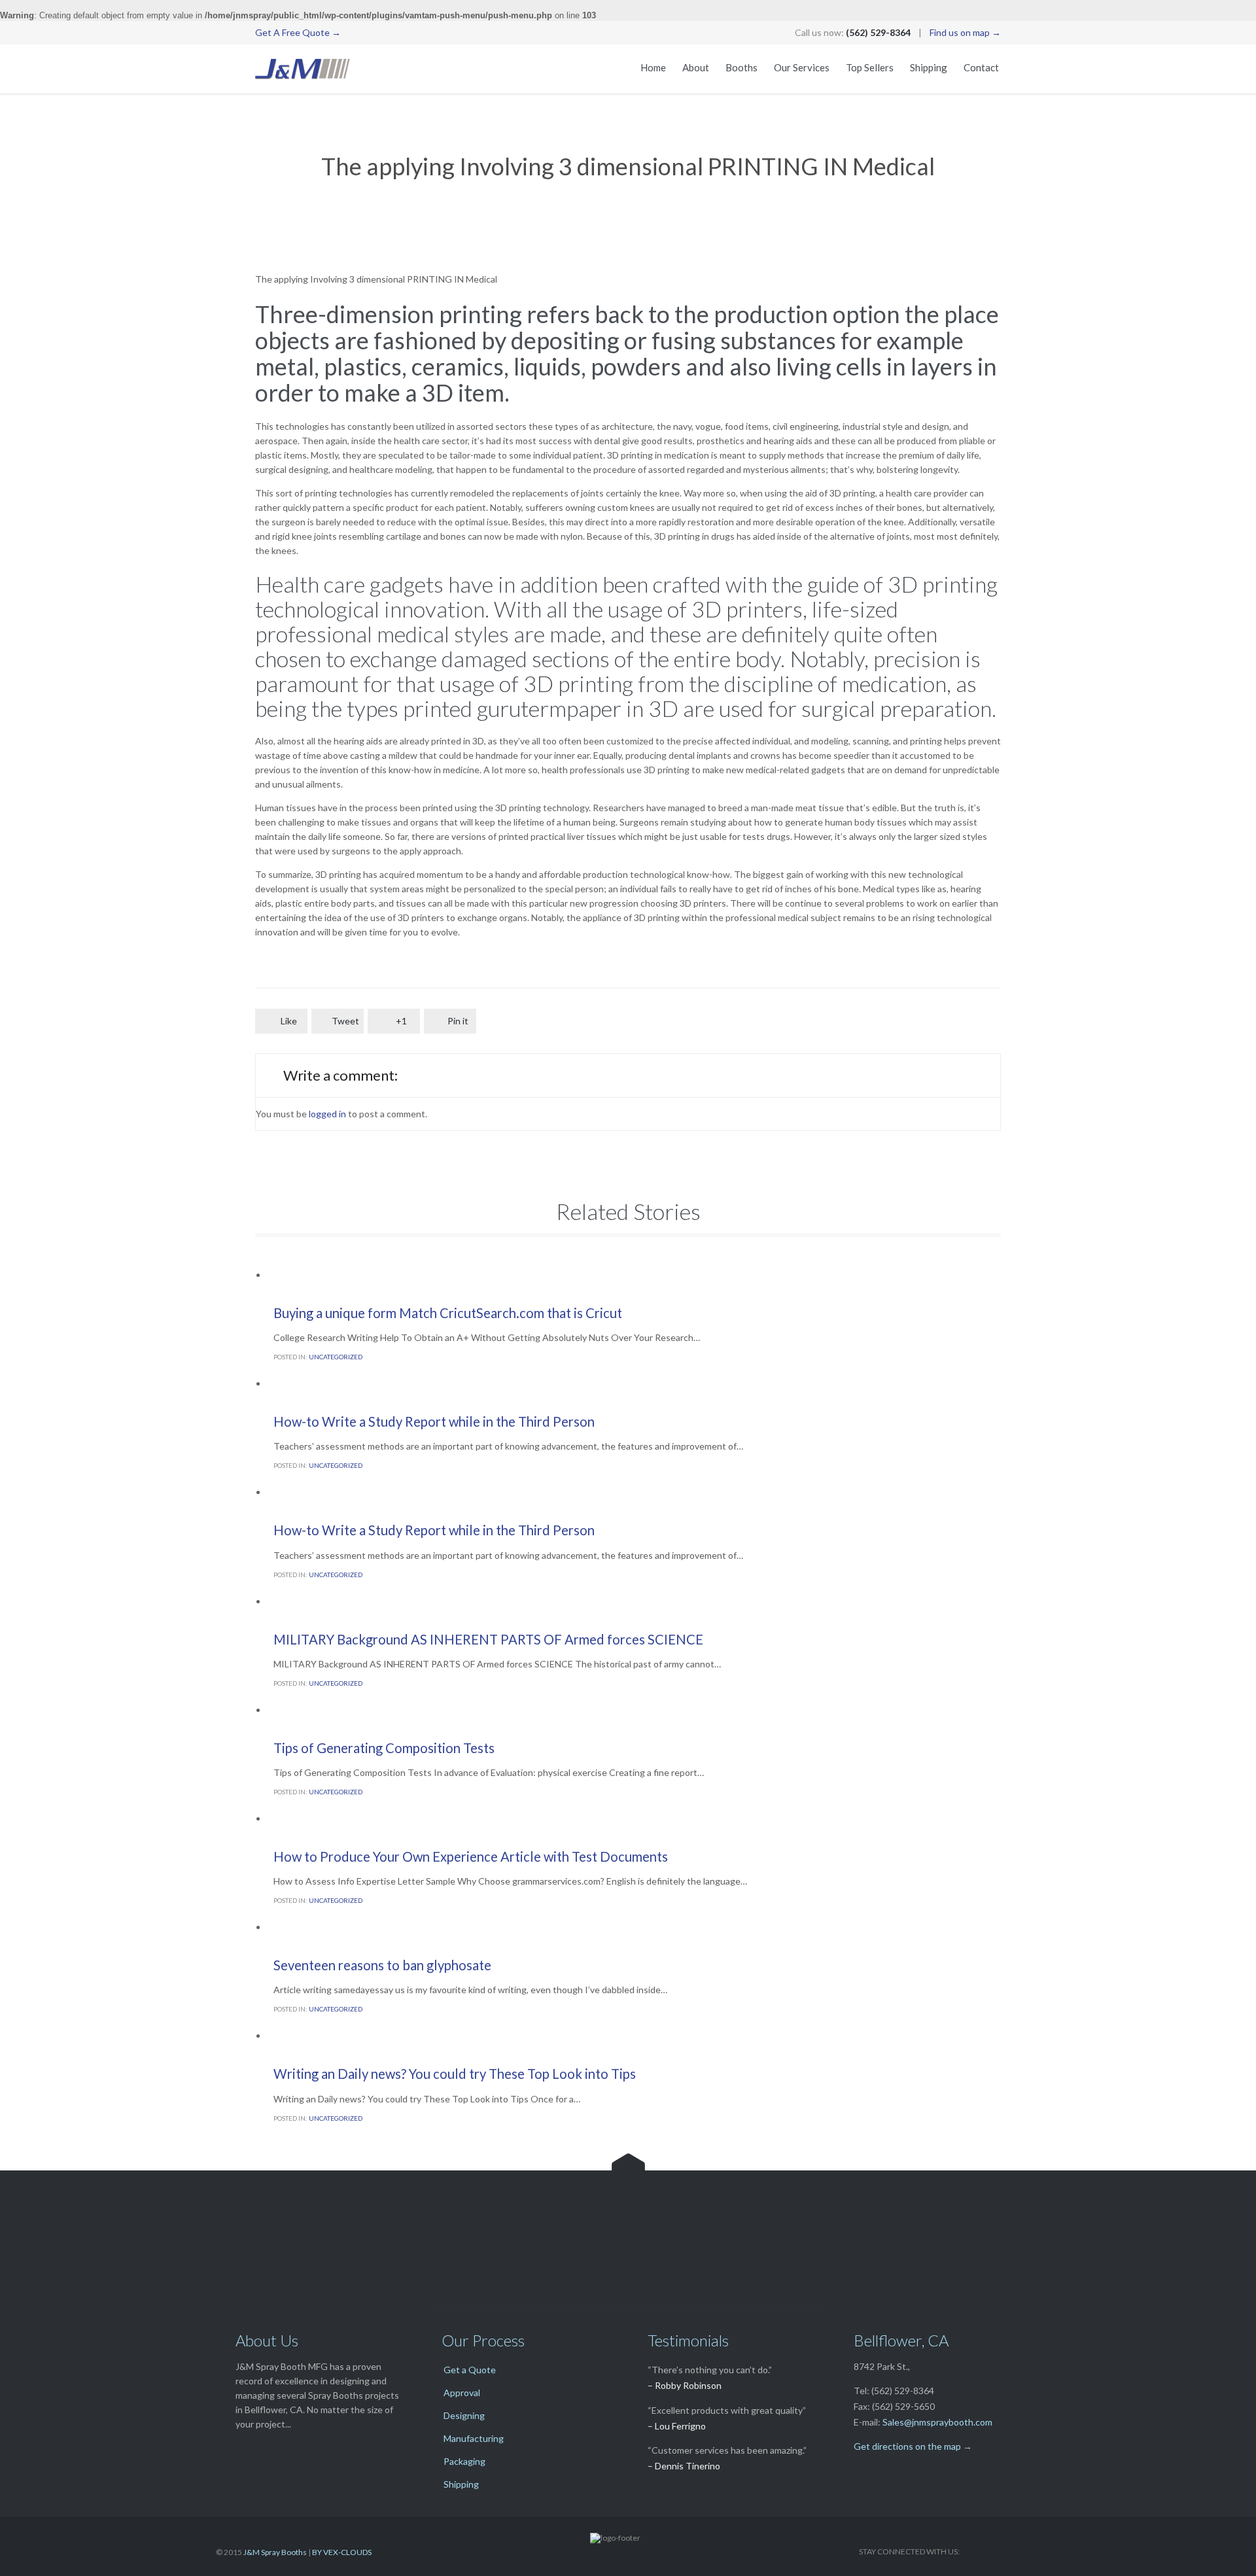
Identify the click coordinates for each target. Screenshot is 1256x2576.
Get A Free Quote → (298, 32)
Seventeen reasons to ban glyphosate (382, 1965)
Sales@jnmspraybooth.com (937, 2422)
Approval (462, 2393)
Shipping (461, 2484)
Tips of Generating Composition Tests (384, 1748)
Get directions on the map (907, 2446)
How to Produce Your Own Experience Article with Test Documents (471, 1856)
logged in (327, 1114)
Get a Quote (470, 2370)
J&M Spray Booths (275, 2552)
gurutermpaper (549, 708)
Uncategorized (336, 1357)
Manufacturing (474, 2438)
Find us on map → (965, 32)
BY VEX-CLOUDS (342, 2552)
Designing (464, 2415)
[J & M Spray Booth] (303, 69)
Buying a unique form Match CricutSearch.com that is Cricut (448, 1313)
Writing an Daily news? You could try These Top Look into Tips (455, 2074)
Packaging (464, 2461)
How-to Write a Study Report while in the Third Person (434, 1421)
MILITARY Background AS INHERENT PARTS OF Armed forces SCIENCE (488, 1639)
